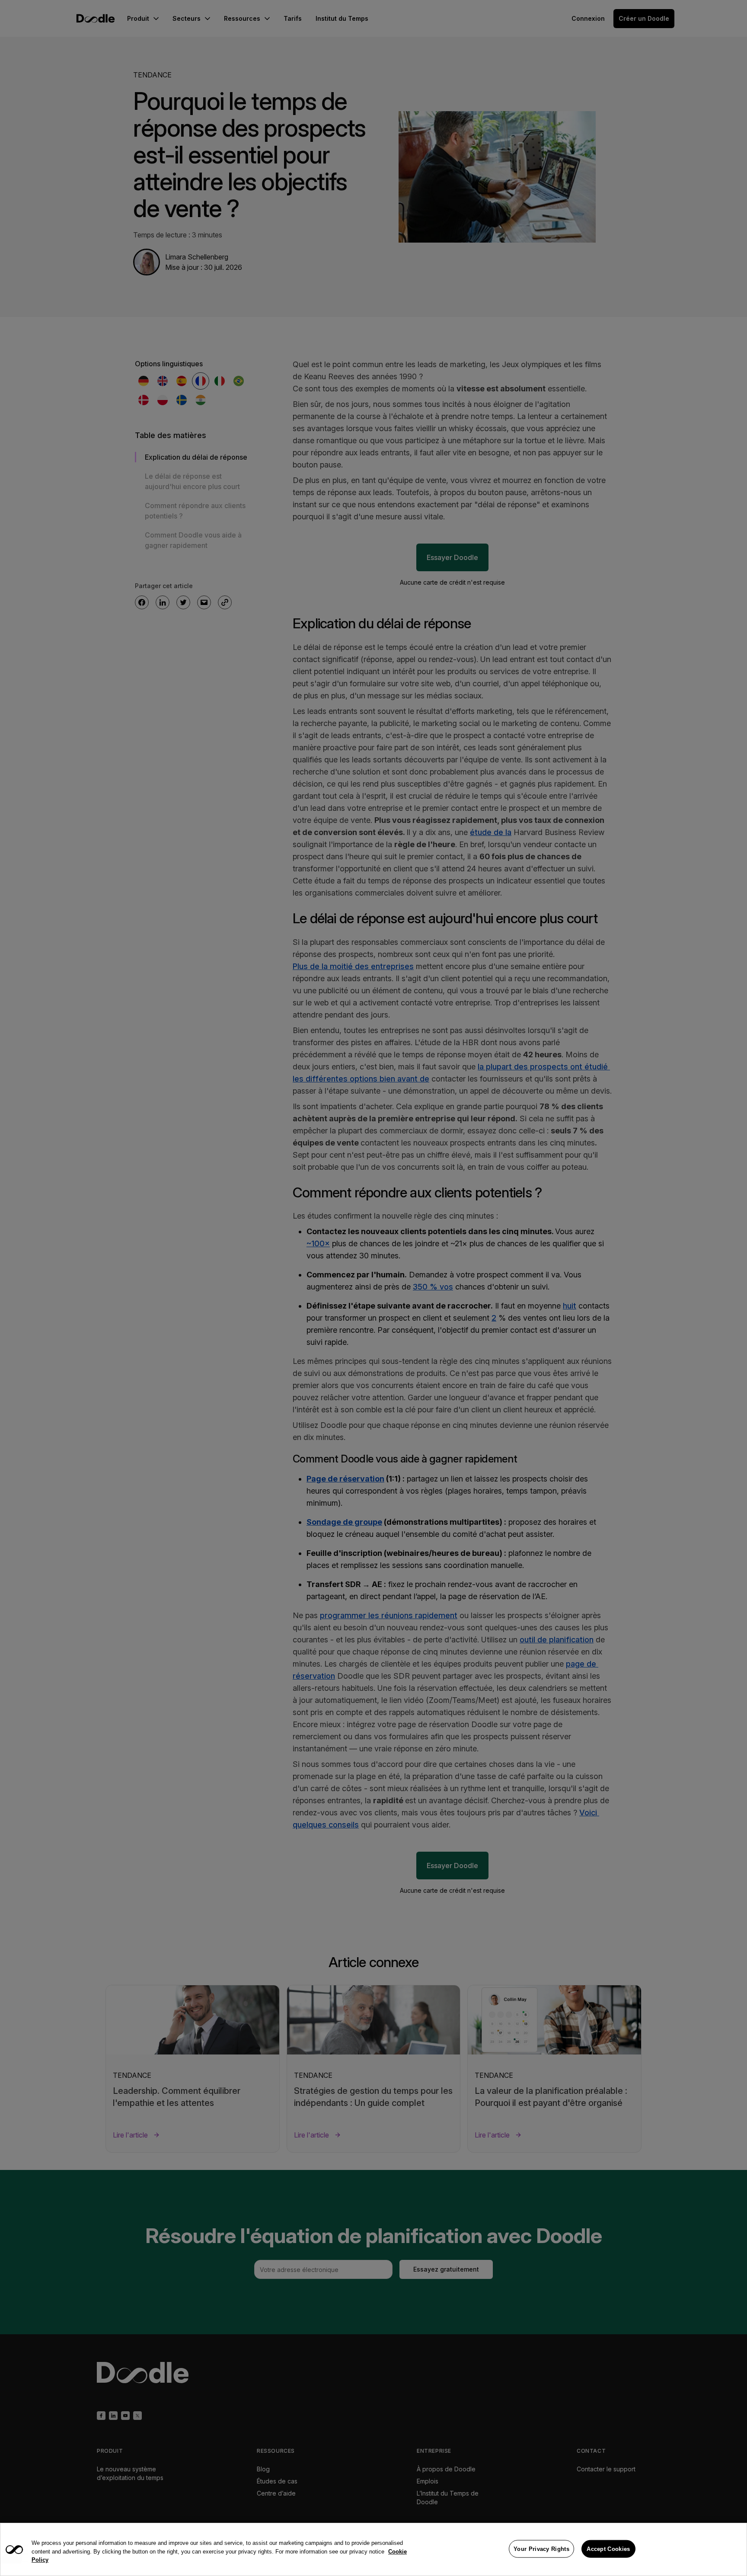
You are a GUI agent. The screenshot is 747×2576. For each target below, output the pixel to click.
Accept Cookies (608, 2549)
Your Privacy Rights (541, 2549)
